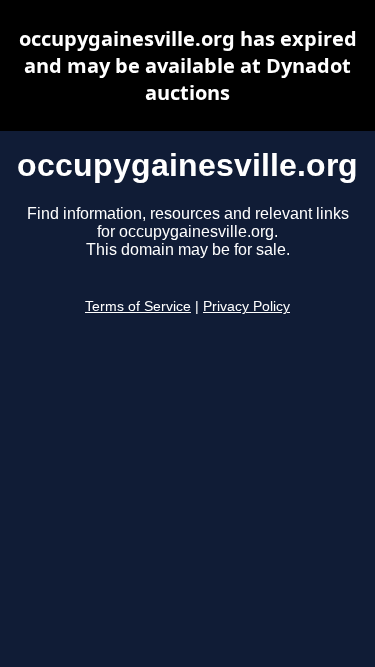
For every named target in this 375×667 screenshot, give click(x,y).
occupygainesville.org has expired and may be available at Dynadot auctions (188, 65)
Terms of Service (138, 306)
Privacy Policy (246, 306)
